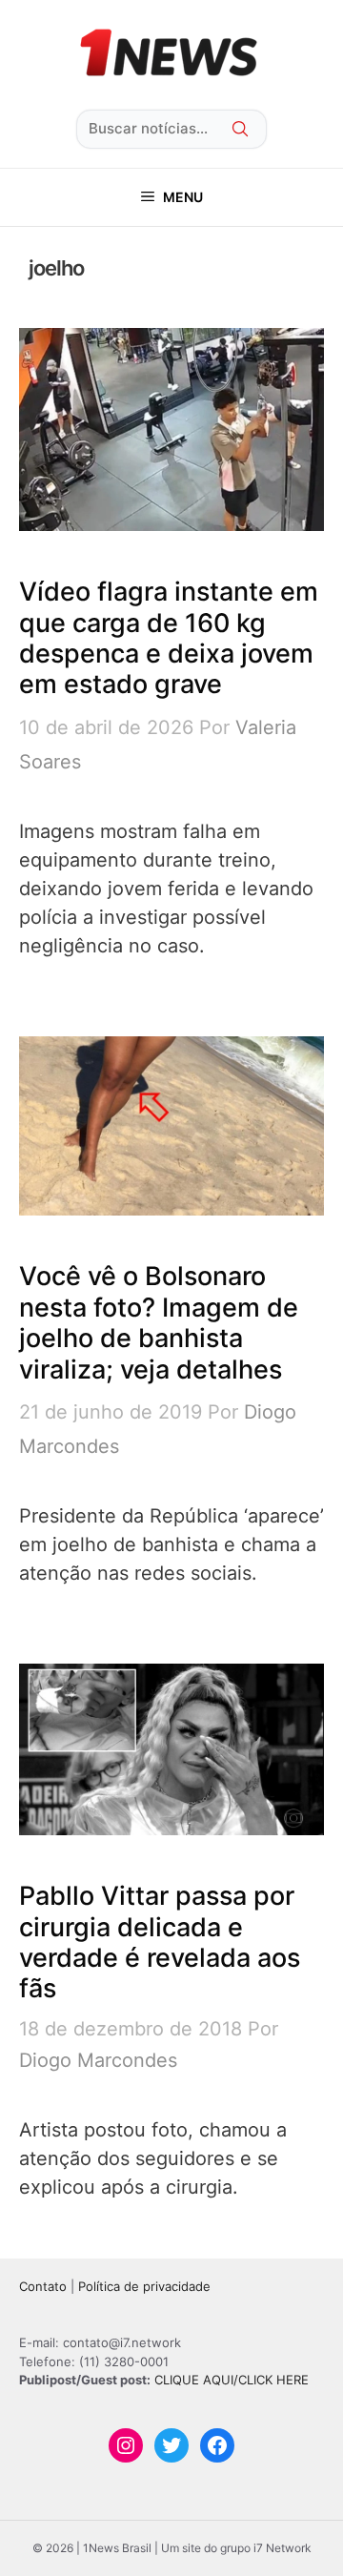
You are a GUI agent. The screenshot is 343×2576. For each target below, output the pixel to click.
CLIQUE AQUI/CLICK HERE (232, 2380)
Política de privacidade (144, 2286)
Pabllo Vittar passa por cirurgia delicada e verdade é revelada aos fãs (160, 1942)
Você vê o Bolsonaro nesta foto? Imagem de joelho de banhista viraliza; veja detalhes (159, 1322)
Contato (43, 2286)
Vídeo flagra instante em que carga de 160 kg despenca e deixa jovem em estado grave (169, 638)
